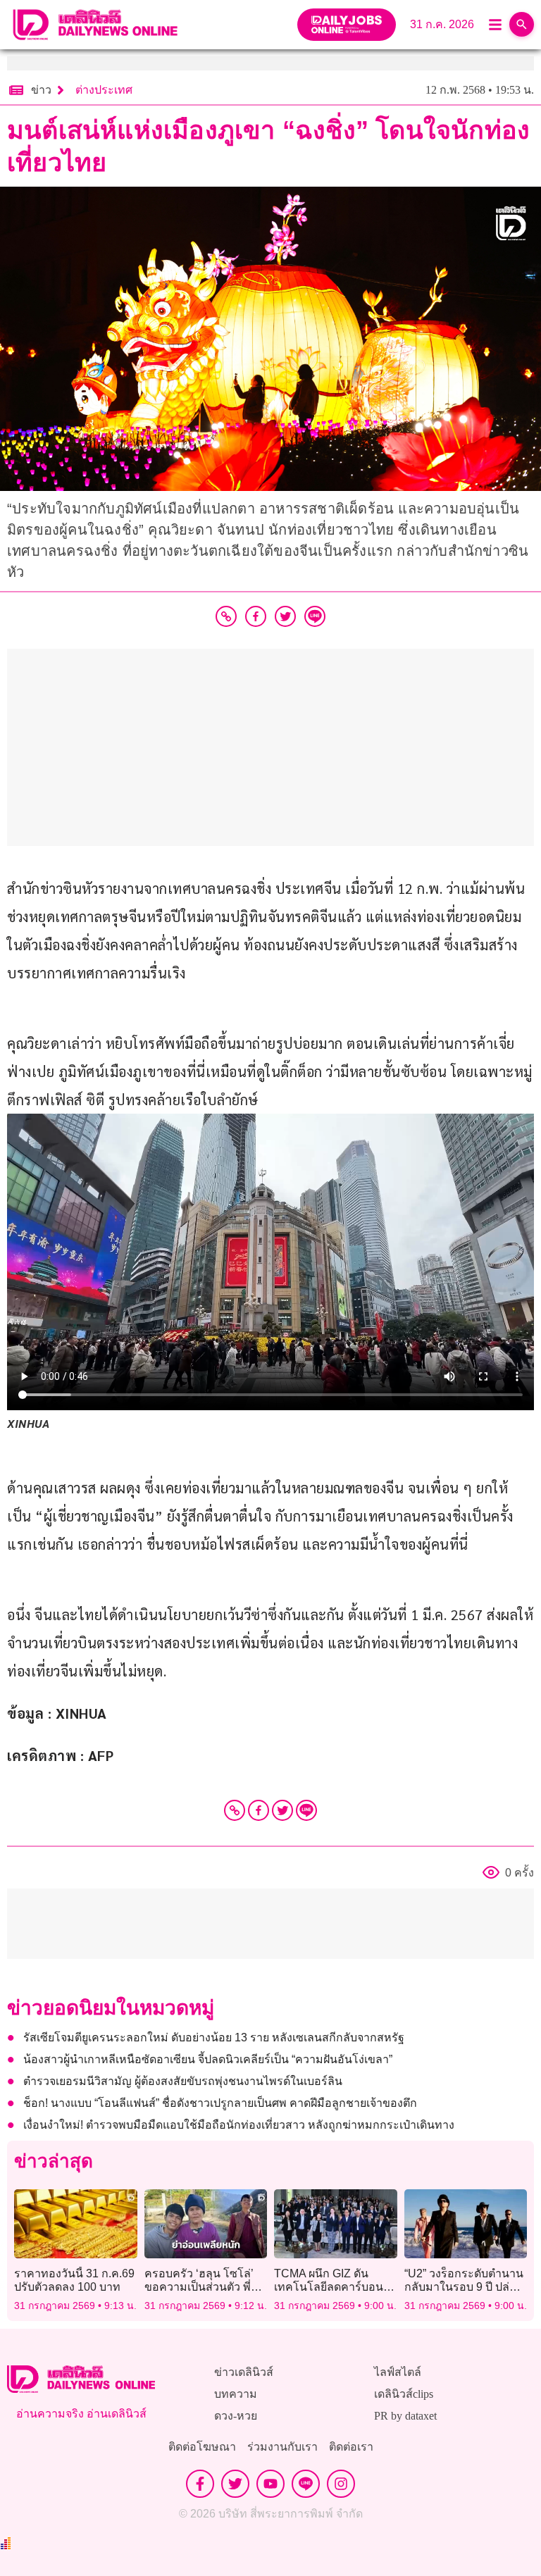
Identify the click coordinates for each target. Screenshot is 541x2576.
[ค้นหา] (522, 24)
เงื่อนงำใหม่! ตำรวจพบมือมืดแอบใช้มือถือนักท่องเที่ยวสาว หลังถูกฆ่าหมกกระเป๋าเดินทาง (239, 2125)
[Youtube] (270, 2484)
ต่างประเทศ (104, 90)
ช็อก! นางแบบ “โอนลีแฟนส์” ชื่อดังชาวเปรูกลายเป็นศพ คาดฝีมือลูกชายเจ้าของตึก (222, 2103)
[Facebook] (259, 1810)
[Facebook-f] (200, 2484)
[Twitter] (282, 1810)
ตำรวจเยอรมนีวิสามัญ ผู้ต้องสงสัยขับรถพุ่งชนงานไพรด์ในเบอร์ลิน (183, 2081)
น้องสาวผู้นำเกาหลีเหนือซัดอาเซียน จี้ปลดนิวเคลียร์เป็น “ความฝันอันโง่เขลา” (208, 2059)
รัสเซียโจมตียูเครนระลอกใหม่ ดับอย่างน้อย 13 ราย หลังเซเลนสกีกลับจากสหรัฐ (214, 2037)
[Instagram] (341, 2484)
